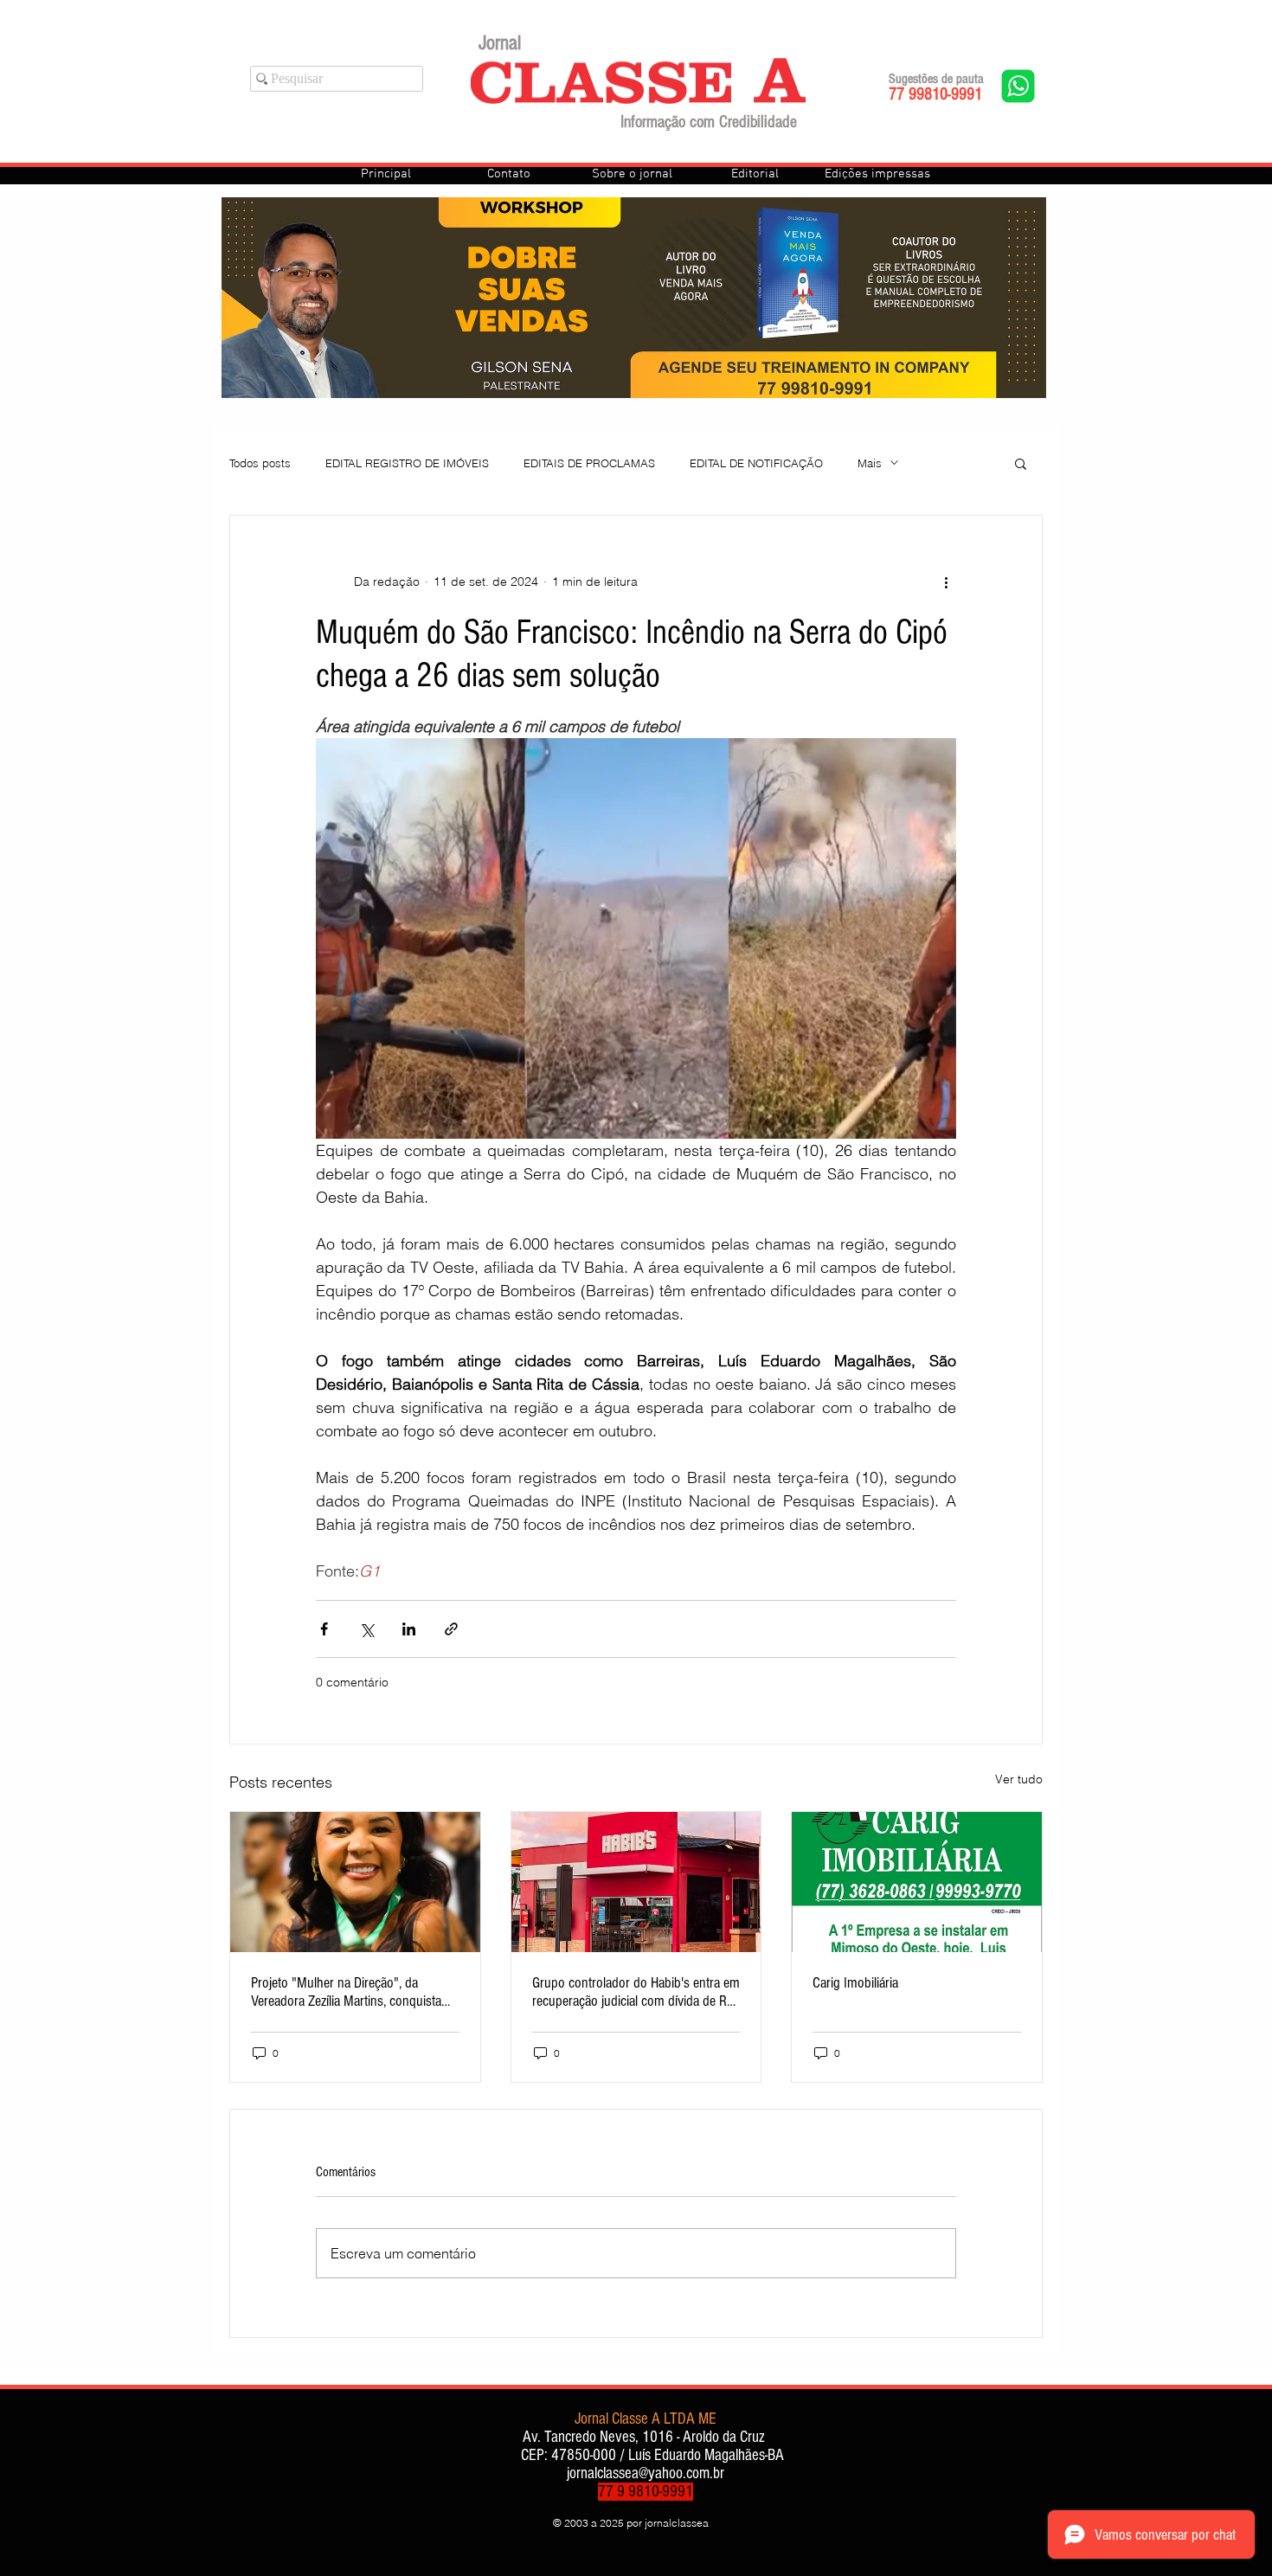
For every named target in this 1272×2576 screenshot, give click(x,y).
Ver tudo (1019, 1779)
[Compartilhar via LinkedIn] (409, 1629)
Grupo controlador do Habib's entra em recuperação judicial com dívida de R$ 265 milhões (636, 1992)
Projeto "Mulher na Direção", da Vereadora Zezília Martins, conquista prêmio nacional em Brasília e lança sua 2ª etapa (346, 1992)
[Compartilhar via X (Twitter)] (366, 1629)
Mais (870, 463)
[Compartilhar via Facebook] (324, 1629)
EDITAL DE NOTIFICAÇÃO (756, 463)
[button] (1021, 463)
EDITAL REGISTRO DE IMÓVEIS (407, 463)
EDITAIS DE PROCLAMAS (589, 463)
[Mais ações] (946, 581)
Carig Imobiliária (855, 1983)
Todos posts (260, 463)
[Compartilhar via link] (451, 1629)
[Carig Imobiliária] (917, 1882)
